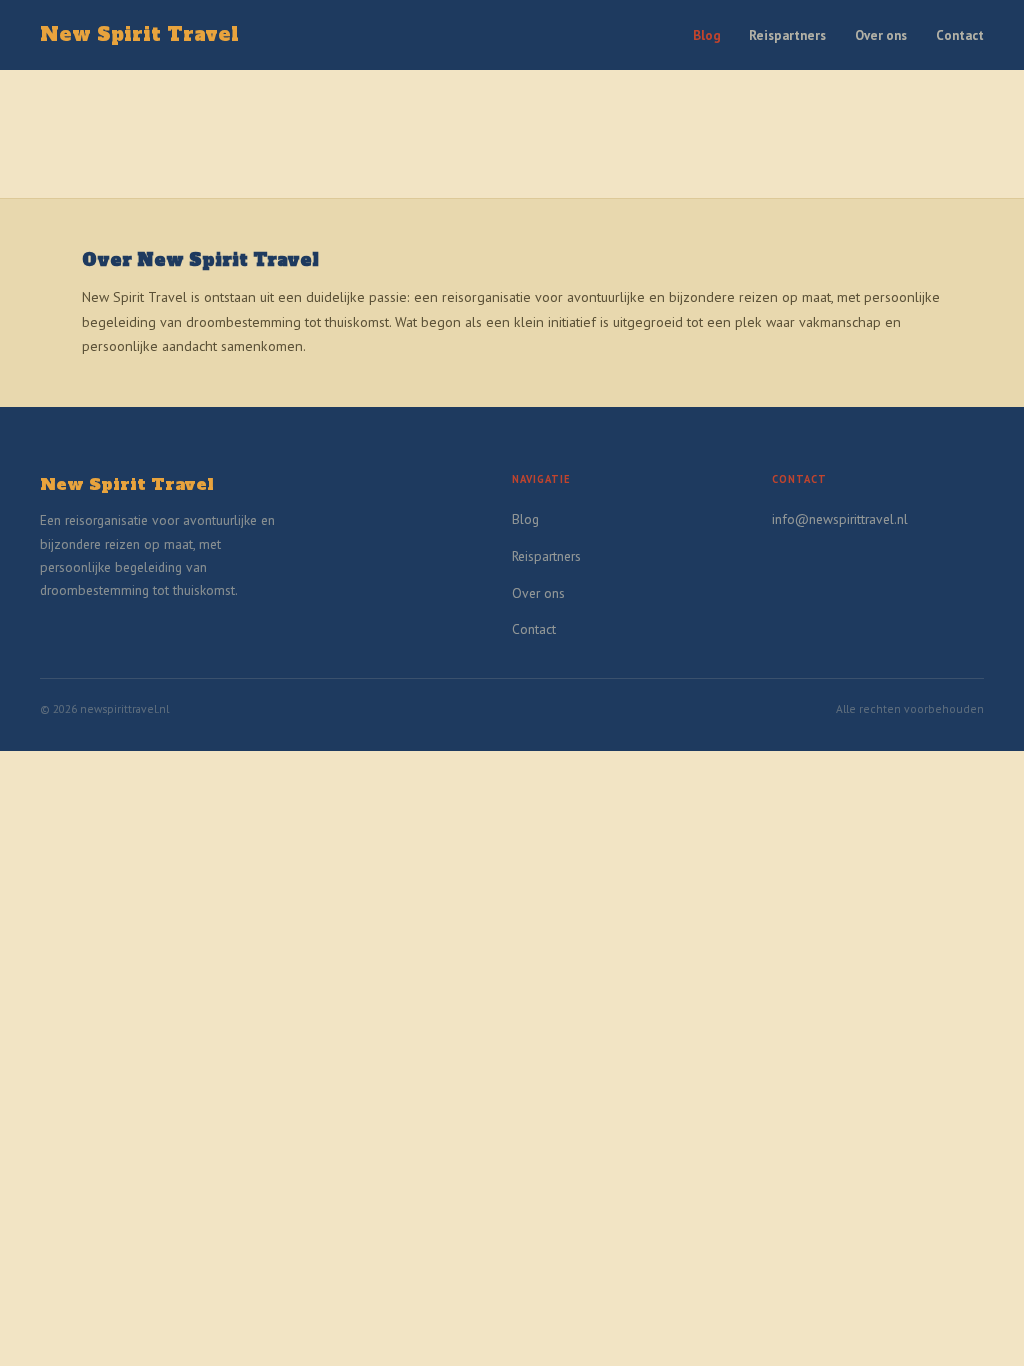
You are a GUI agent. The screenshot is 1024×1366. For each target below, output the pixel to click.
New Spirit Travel (139, 34)
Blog (707, 35)
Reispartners (787, 35)
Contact (960, 35)
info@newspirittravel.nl (840, 519)
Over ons (881, 35)
